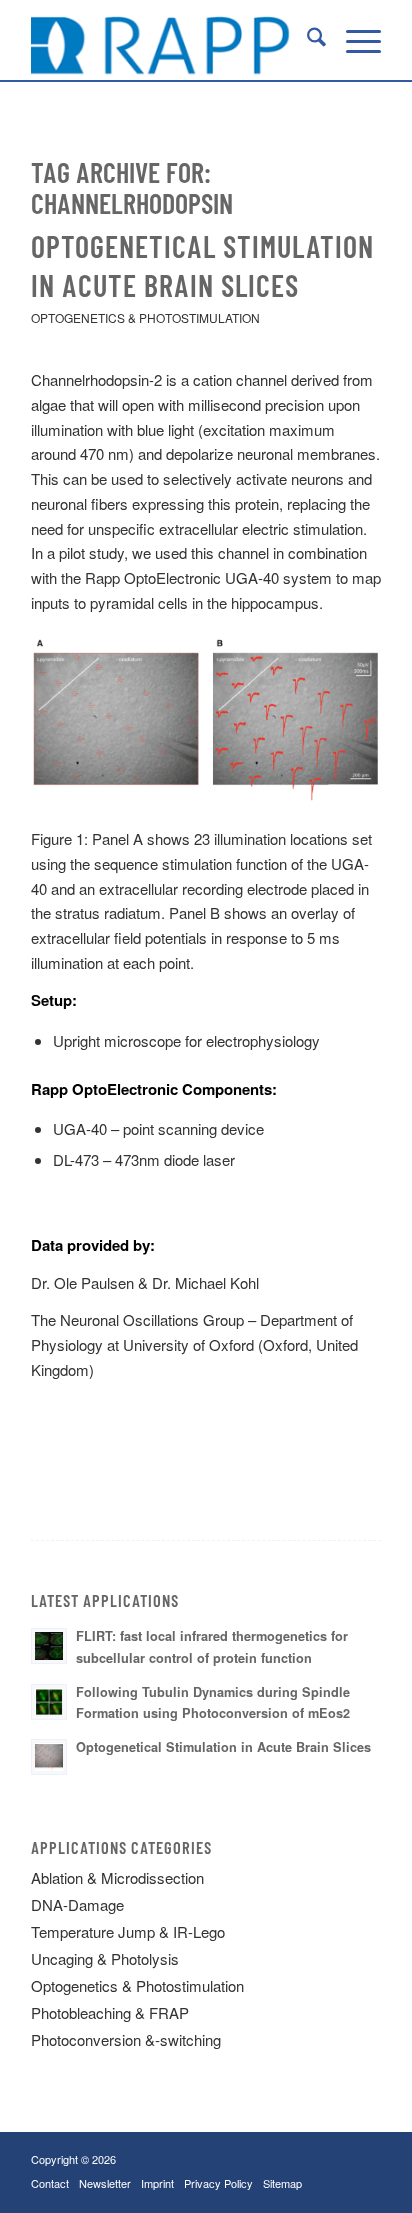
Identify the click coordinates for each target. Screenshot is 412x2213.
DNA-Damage (77, 1904)
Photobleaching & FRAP (110, 2012)
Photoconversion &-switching (126, 2039)
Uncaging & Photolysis (105, 1958)
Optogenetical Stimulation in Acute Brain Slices (223, 1747)
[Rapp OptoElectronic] (171, 40)
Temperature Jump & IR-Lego (128, 1931)
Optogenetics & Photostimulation (145, 317)
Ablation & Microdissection (117, 1877)
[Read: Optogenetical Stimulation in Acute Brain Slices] (49, 1757)
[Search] (306, 40)
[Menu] (353, 40)
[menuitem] (306, 40)
